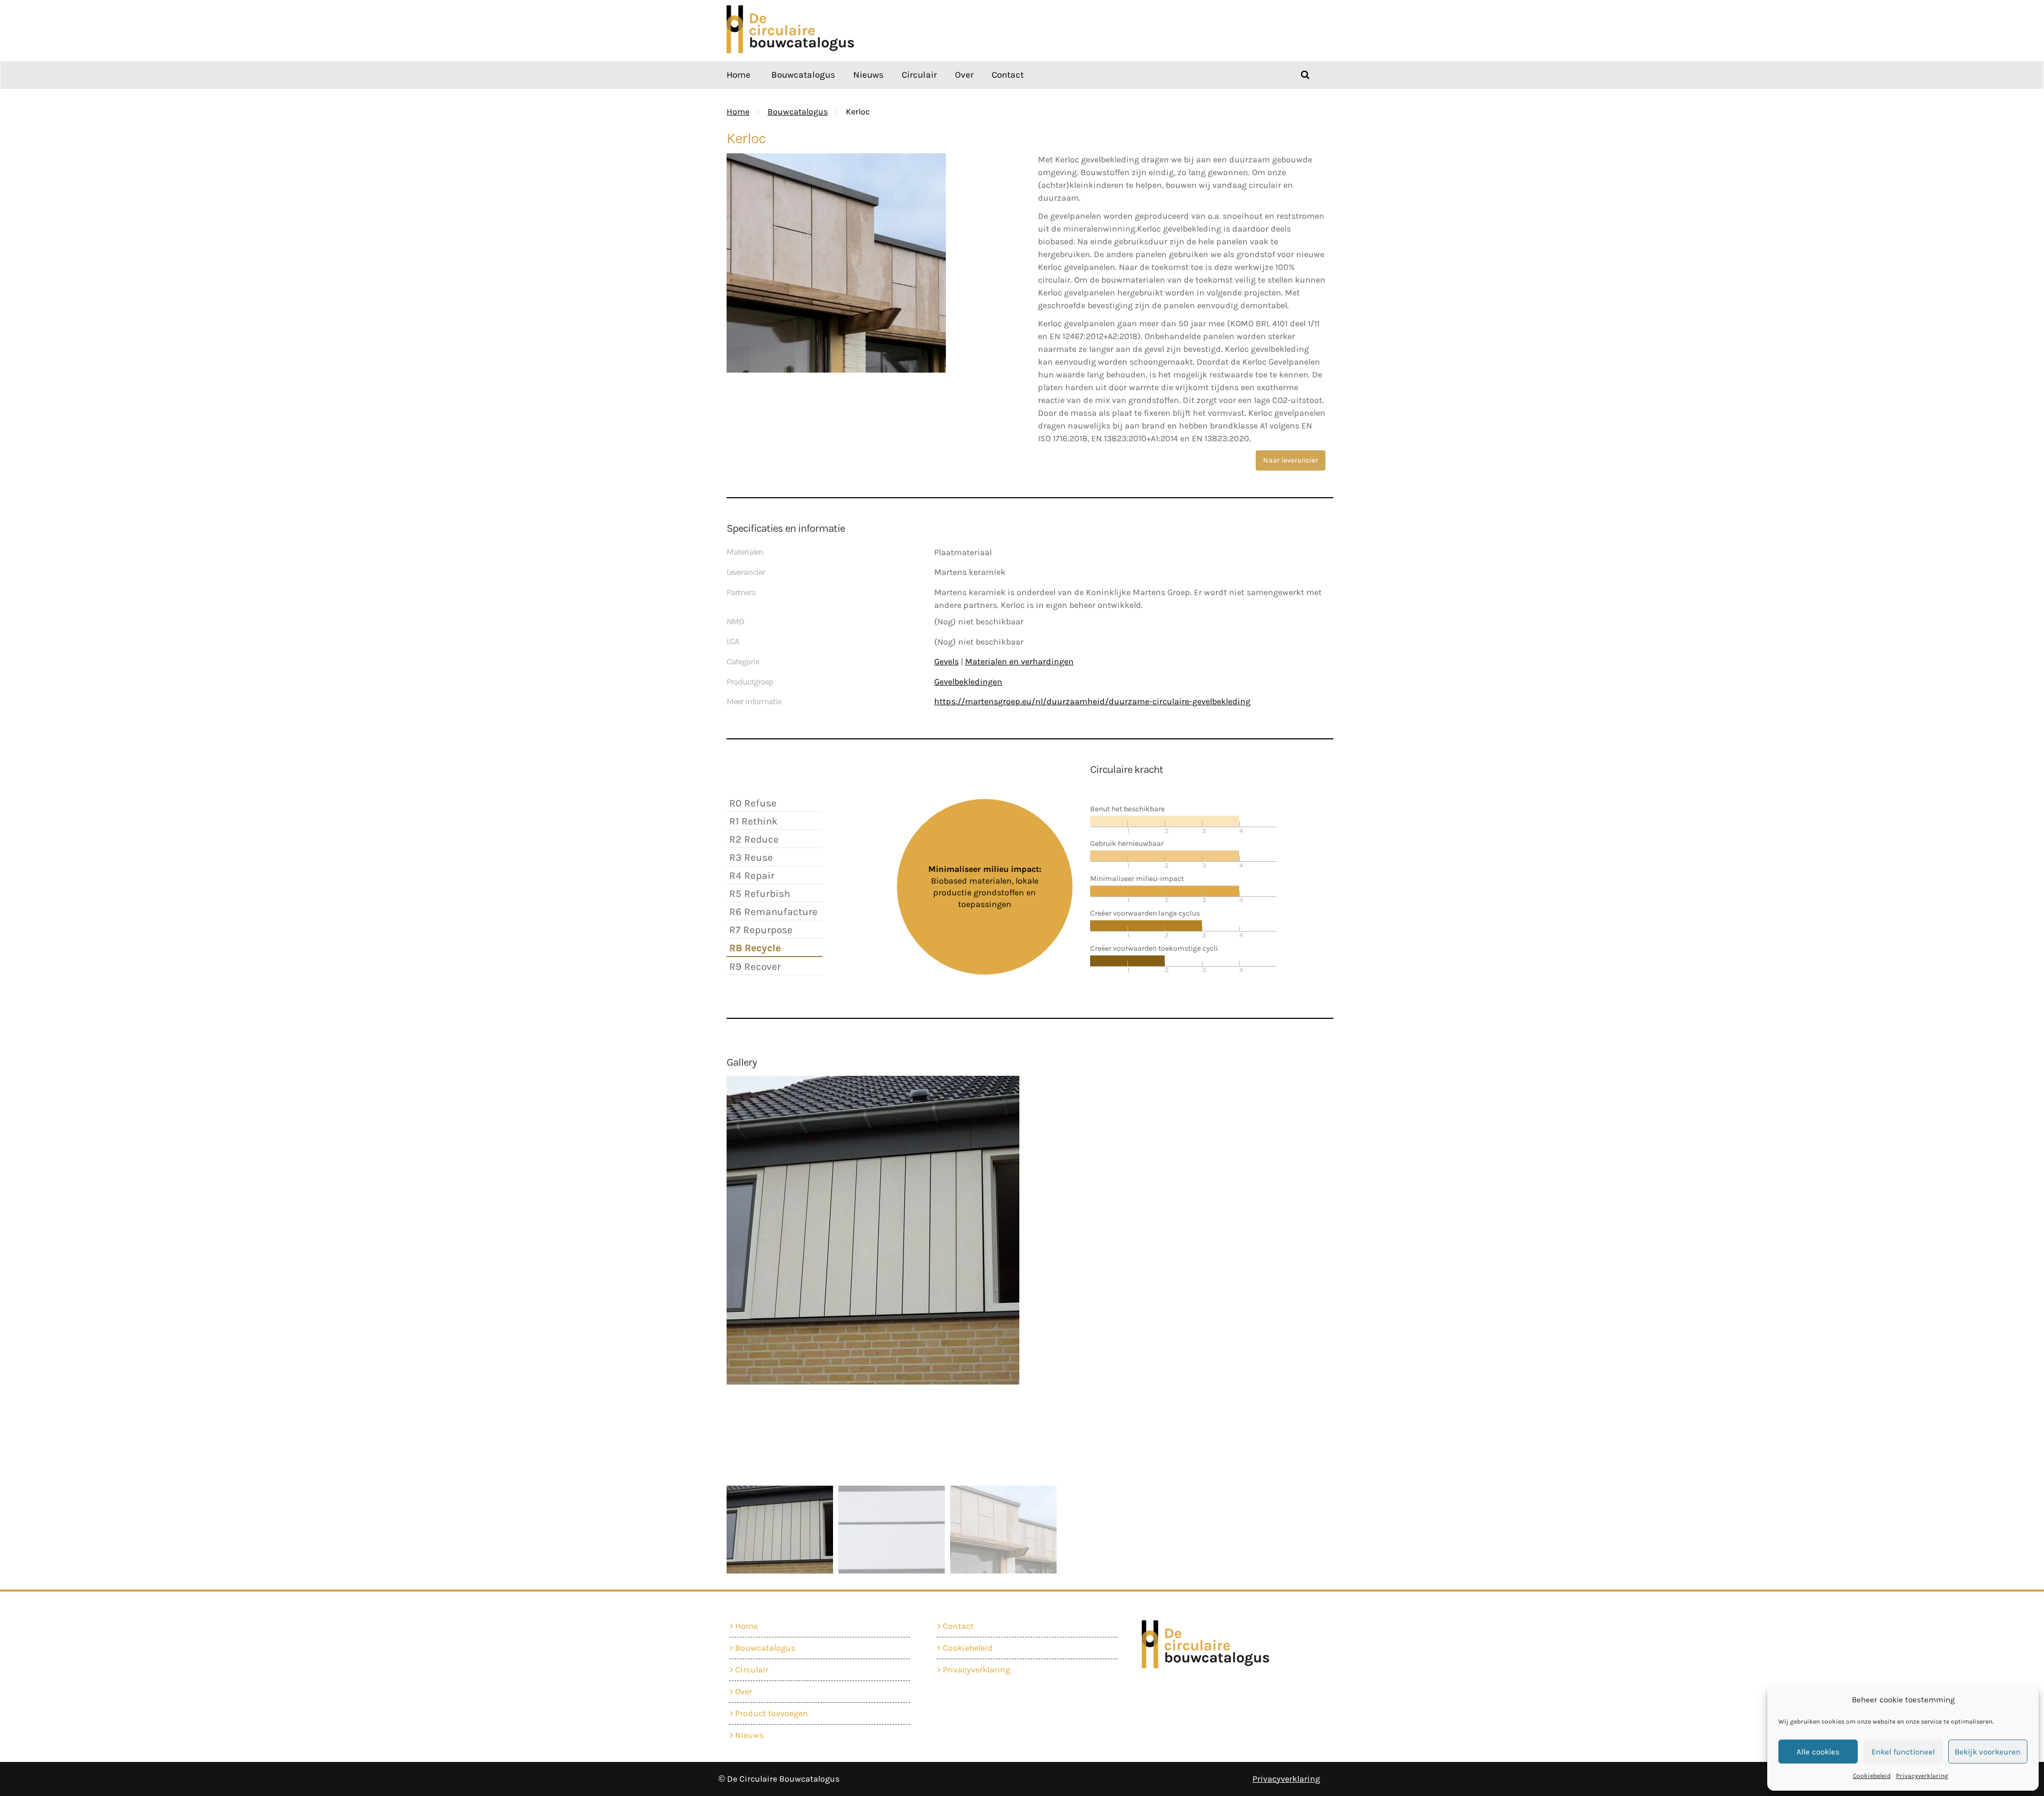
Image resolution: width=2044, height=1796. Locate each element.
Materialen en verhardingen (1019, 661)
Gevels (946, 661)
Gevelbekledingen (968, 682)
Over (964, 75)
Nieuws (868, 75)
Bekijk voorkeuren (1988, 1752)
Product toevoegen (772, 1713)
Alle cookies (1818, 1752)
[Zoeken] (1305, 75)
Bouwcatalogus (803, 75)
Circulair (919, 75)
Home (739, 75)
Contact (1008, 75)
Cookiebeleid (1872, 1776)
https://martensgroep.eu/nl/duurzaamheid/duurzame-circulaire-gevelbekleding (1092, 701)
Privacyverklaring (1922, 1776)
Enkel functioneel (1903, 1752)
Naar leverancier (1291, 460)
